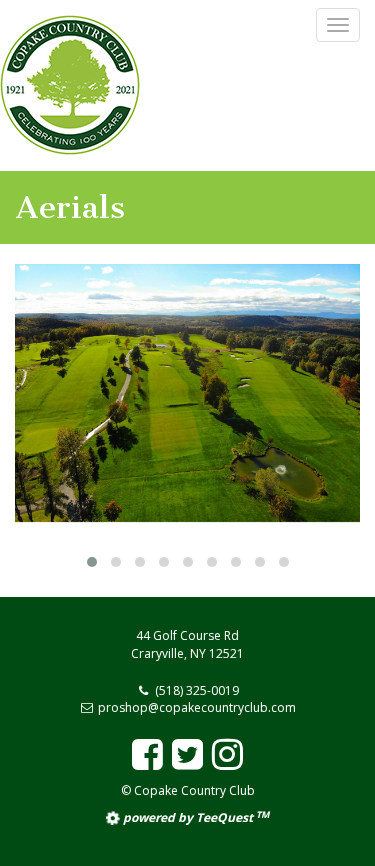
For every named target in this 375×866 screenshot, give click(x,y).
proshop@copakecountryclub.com (197, 707)
